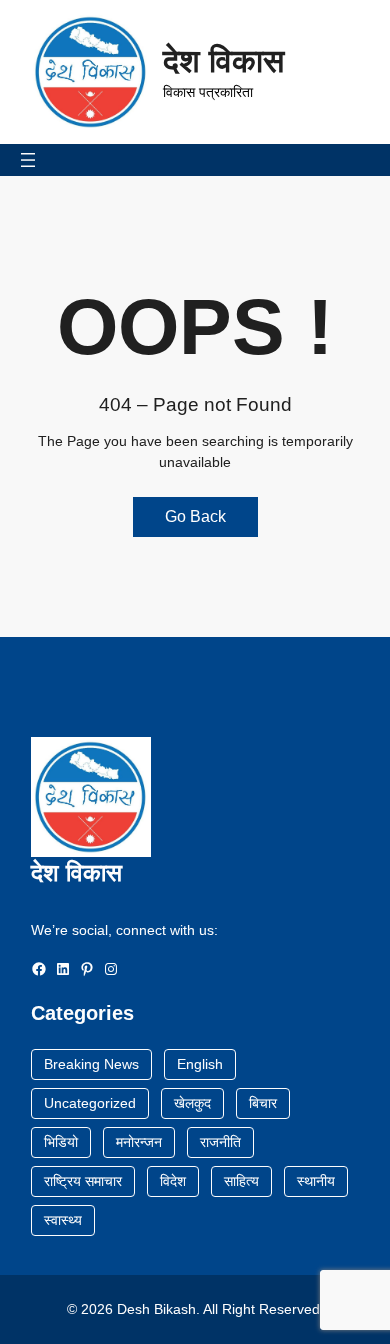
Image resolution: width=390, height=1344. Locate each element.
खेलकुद (192, 1103)
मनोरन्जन (139, 1142)
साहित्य (241, 1181)
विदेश (173, 1181)
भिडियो (61, 1142)
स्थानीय (316, 1181)
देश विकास (223, 61)
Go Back (195, 516)
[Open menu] (28, 160)
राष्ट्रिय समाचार (83, 1181)
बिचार (263, 1103)
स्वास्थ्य (63, 1220)
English (200, 1064)
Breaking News (91, 1064)
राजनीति (220, 1142)
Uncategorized (90, 1103)
